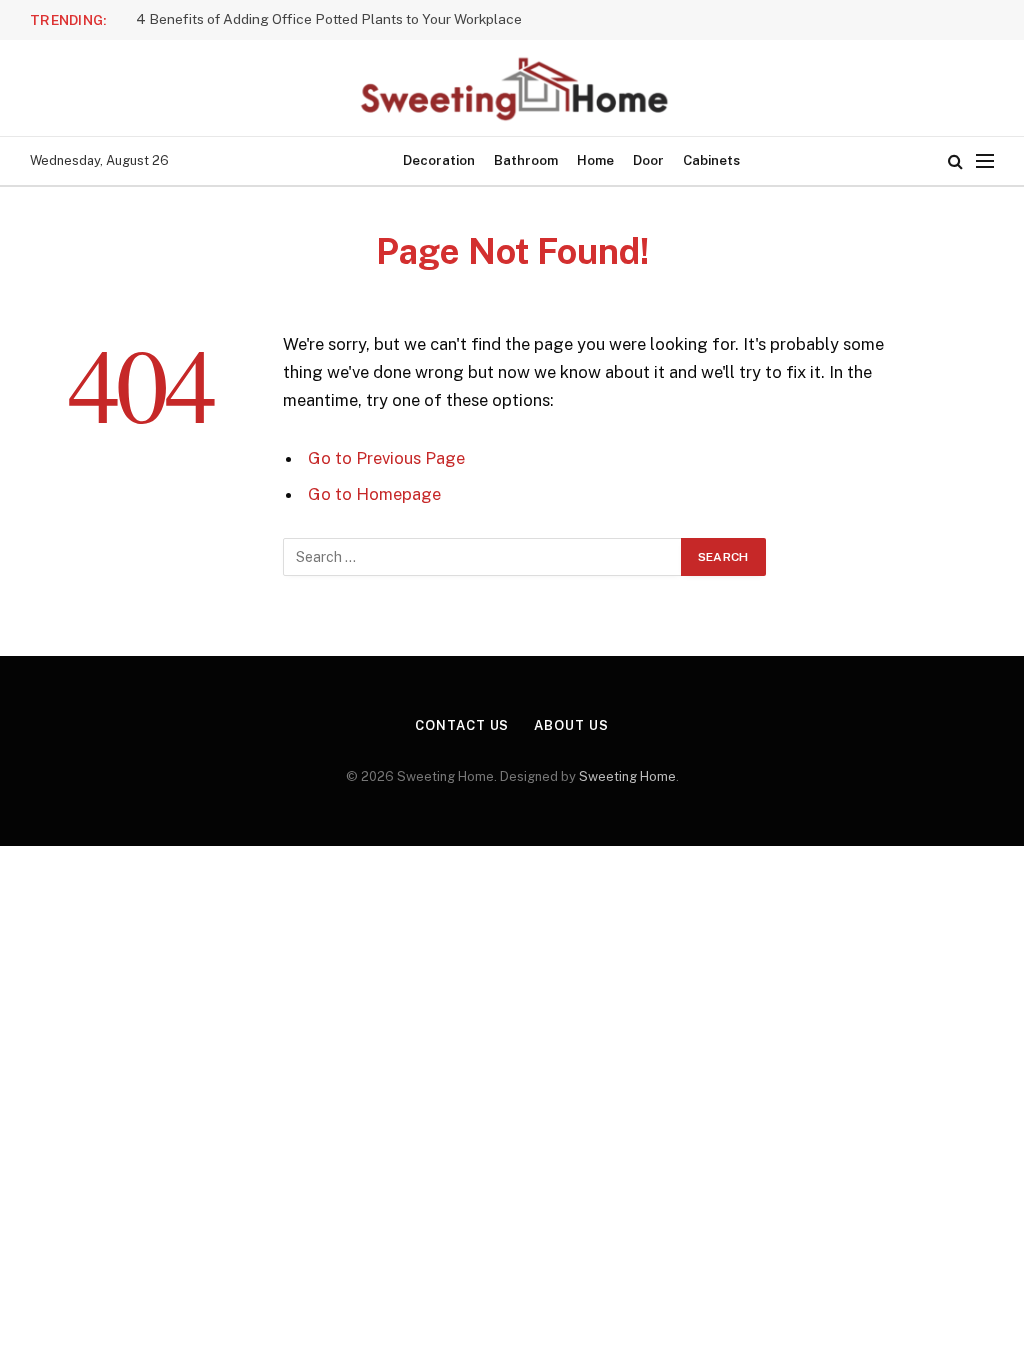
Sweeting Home (627, 776)
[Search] (955, 161)
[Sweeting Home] (512, 88)
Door (648, 160)
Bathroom (526, 160)
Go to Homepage (374, 494)
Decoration (439, 160)
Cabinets (711, 160)
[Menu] (985, 161)
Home (595, 160)
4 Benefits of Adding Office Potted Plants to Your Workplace (329, 19)
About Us (571, 725)
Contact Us (462, 725)
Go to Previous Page (386, 458)
